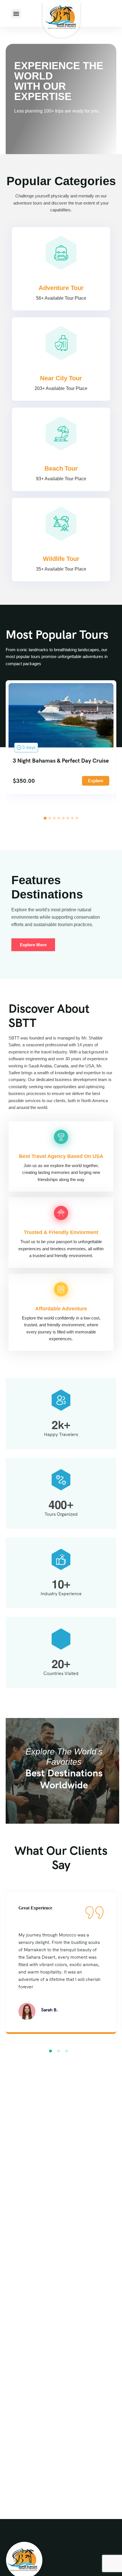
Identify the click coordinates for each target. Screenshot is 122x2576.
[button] (16, 14)
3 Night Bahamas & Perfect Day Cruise (61, 761)
